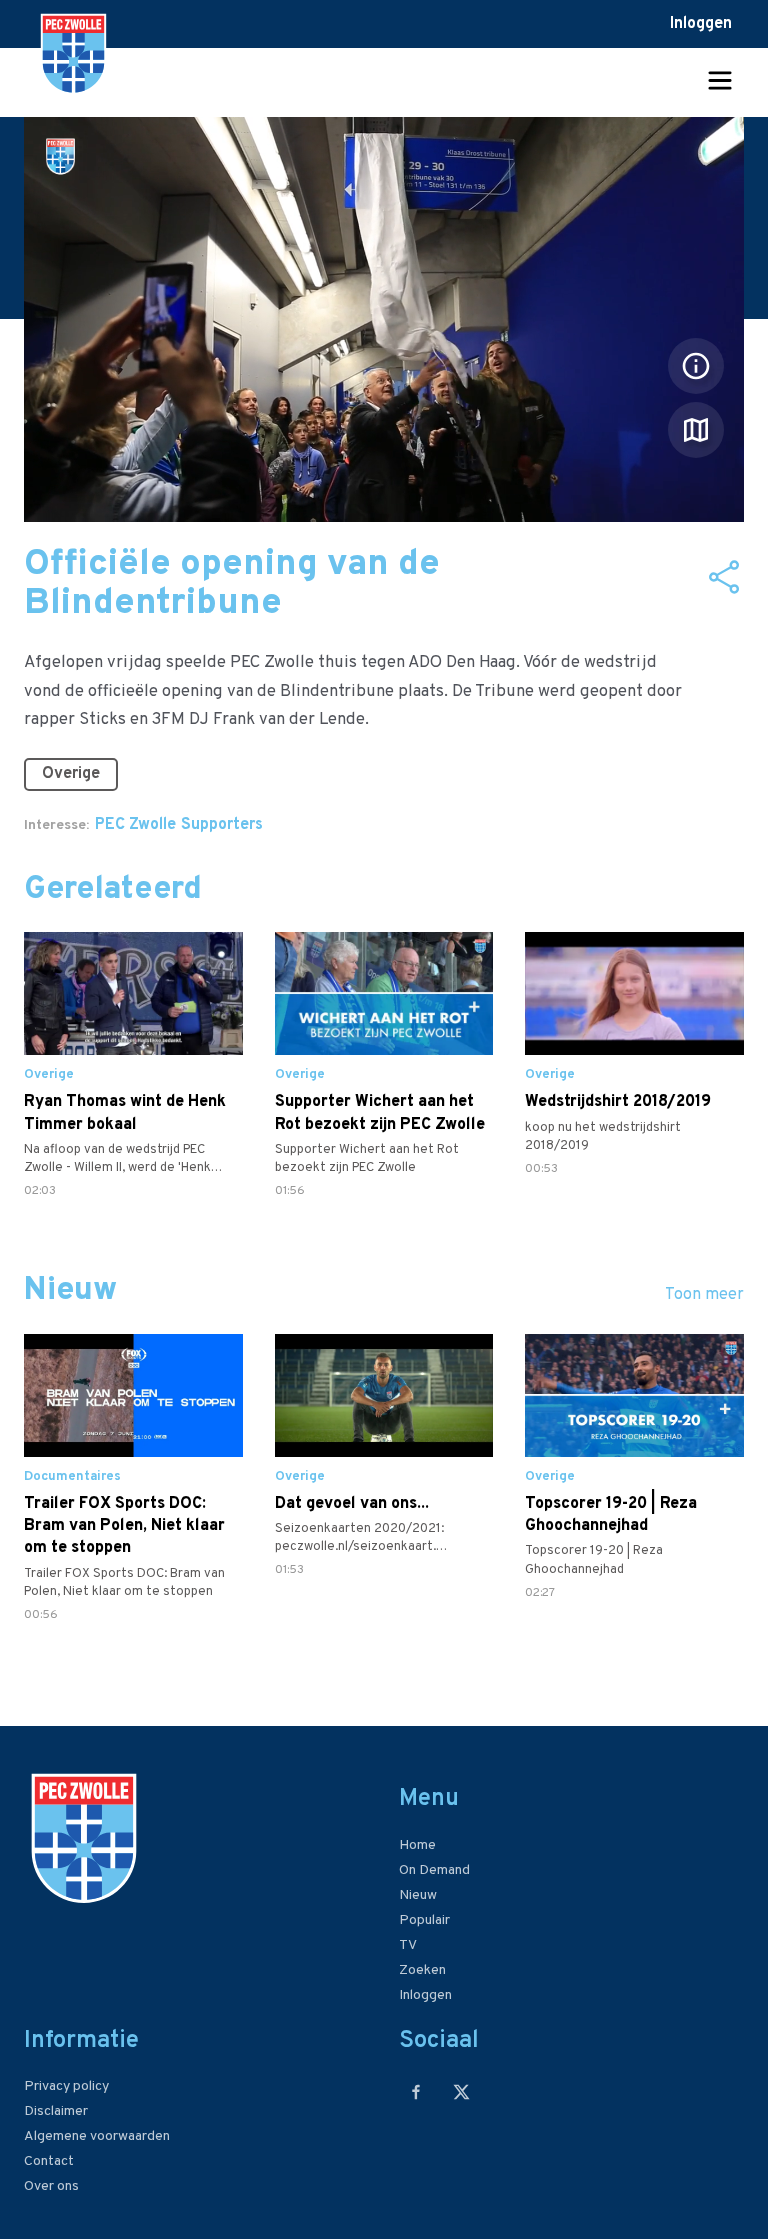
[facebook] (416, 2091)
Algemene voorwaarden (97, 2136)
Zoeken (422, 1970)
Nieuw (418, 1895)
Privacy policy (66, 2086)
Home (417, 1845)
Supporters (222, 825)
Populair (424, 1920)
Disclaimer (56, 2111)
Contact (49, 2161)
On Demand (434, 1870)
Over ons (51, 2186)
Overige (71, 774)
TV (408, 1945)
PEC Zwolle (135, 825)
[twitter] (461, 2091)
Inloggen (701, 24)
